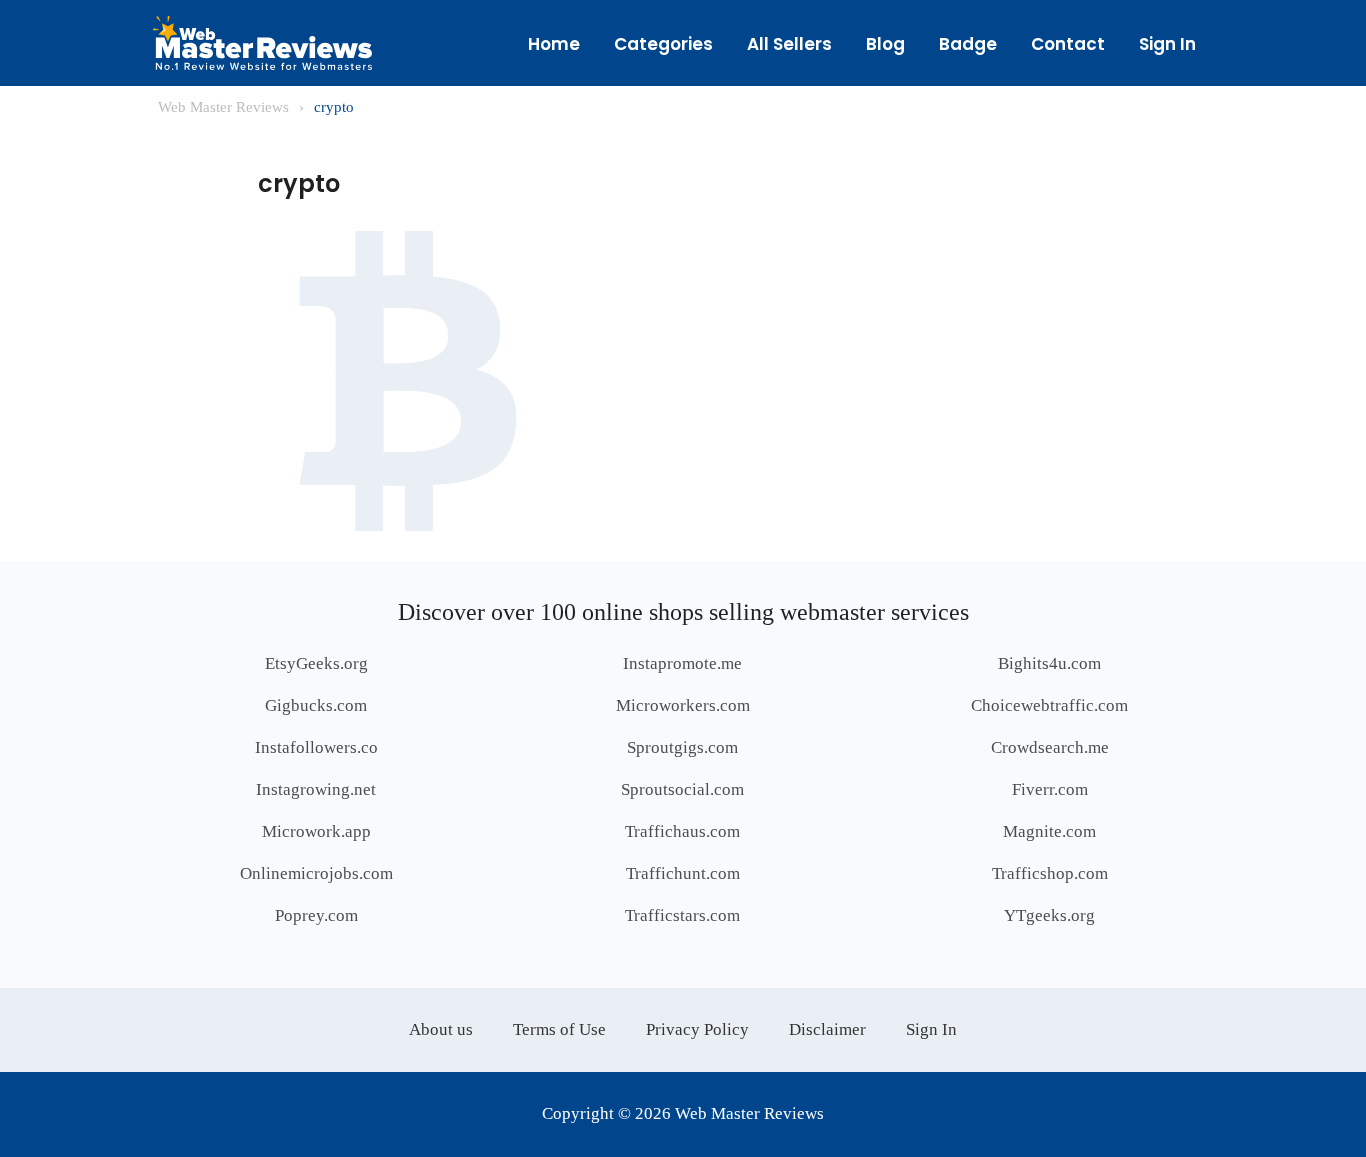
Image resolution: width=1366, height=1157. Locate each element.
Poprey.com (316, 915)
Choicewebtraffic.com (1049, 705)
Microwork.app (316, 831)
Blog (885, 44)
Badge (968, 44)
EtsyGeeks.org (316, 663)
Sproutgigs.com (682, 747)
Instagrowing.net (316, 789)
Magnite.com (1049, 831)
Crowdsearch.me (1050, 747)
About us (441, 1029)
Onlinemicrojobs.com (316, 873)
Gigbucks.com (316, 705)
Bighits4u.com (1049, 663)
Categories (663, 44)
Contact (1068, 44)
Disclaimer (827, 1029)
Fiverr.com (1050, 789)
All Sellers (789, 44)
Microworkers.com (683, 705)
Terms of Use (559, 1029)
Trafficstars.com (682, 915)
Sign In (1167, 44)
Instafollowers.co (316, 747)
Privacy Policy (697, 1029)
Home (554, 44)
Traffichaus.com (682, 831)
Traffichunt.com (683, 873)
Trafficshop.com (1050, 873)
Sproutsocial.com (682, 789)
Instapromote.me (682, 663)
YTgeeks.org (1049, 915)
